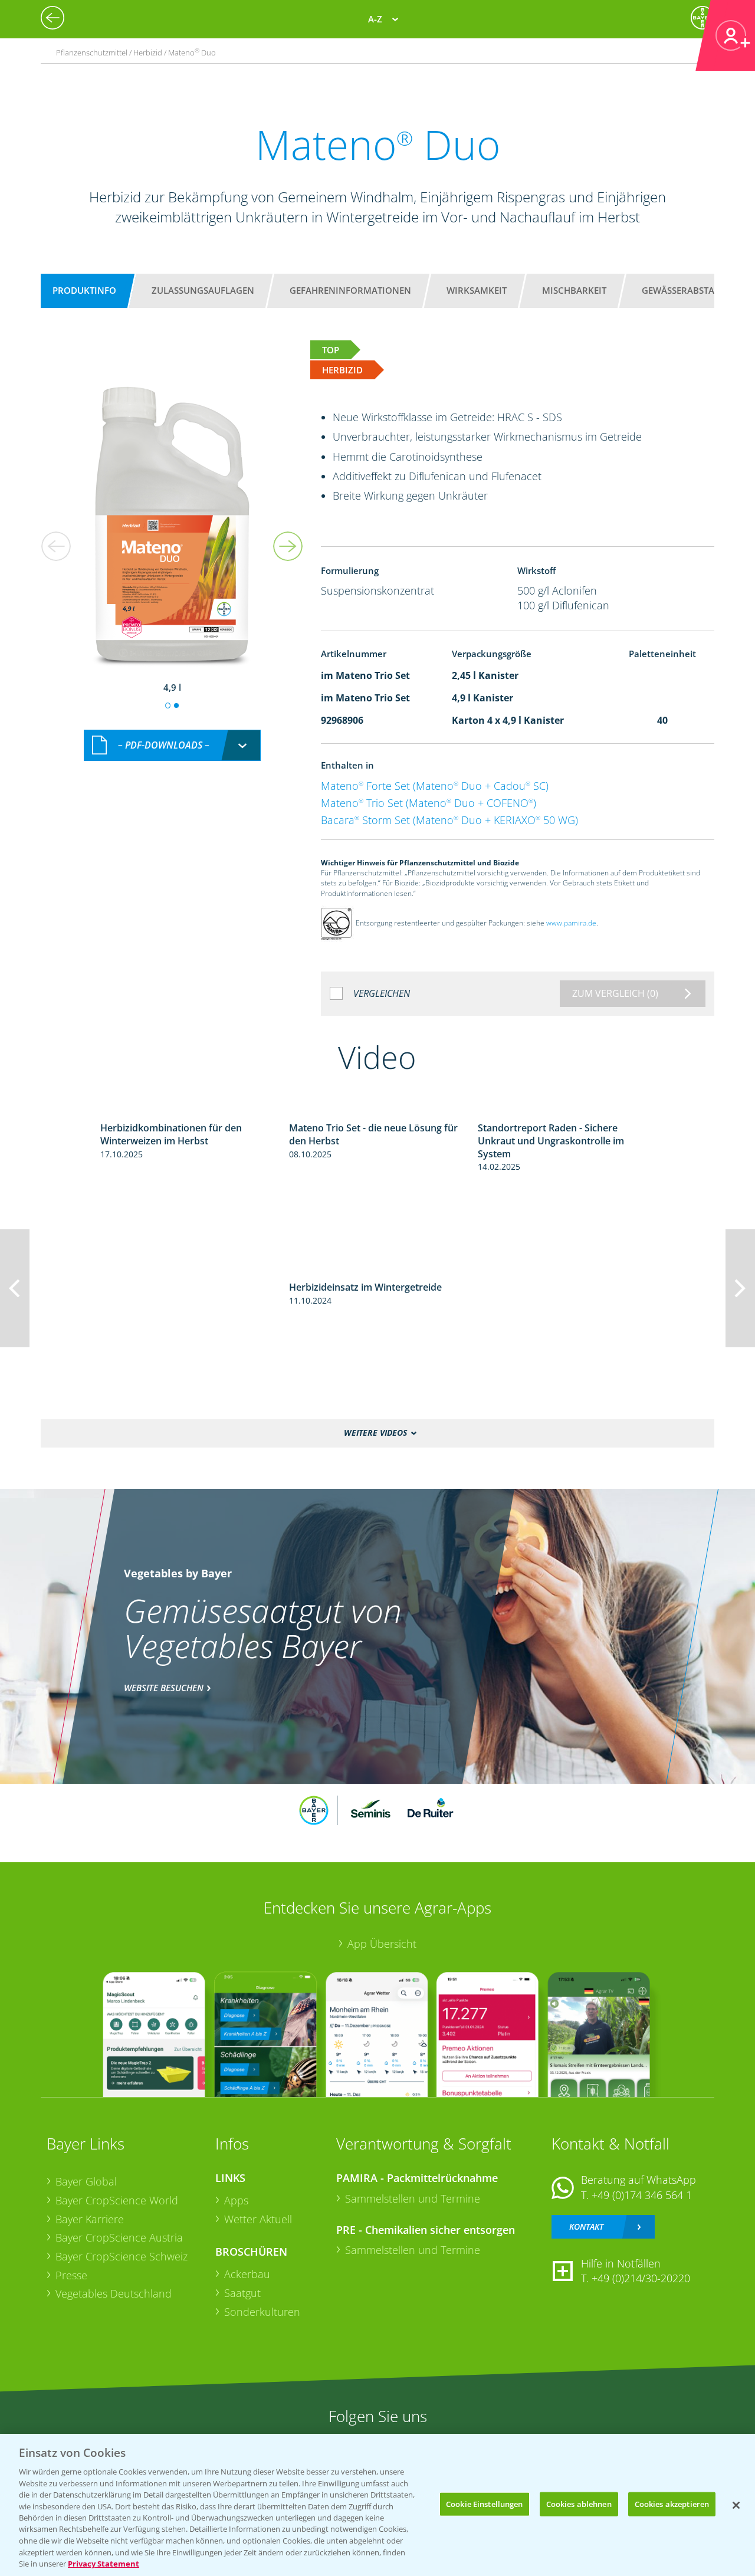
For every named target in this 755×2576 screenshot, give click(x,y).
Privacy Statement (104, 2564)
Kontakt (586, 2226)
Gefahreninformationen (350, 290)
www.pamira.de (571, 923)
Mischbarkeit (574, 290)
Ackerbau (247, 2274)
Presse (71, 2275)
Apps (236, 2200)
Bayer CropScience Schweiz (122, 2256)
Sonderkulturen (262, 2312)
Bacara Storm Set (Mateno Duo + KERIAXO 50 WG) (449, 820)
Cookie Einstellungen (485, 2503)
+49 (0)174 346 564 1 (642, 2195)
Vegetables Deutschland (114, 2293)
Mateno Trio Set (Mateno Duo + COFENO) (429, 803)
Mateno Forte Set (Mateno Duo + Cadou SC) (435, 786)
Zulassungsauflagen (203, 290)
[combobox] (172, 745)
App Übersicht (382, 1944)
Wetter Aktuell (258, 2219)
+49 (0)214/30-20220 (641, 2278)
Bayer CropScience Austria (119, 2237)
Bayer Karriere (90, 2219)
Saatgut (242, 2293)
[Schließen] (736, 2505)
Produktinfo (84, 290)
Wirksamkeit (477, 290)
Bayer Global (86, 2181)
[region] (377, 2505)
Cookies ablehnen (579, 2503)
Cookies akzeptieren (672, 2503)
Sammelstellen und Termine (413, 2198)
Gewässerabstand (685, 290)
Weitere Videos (375, 1433)
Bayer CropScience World (117, 2200)
